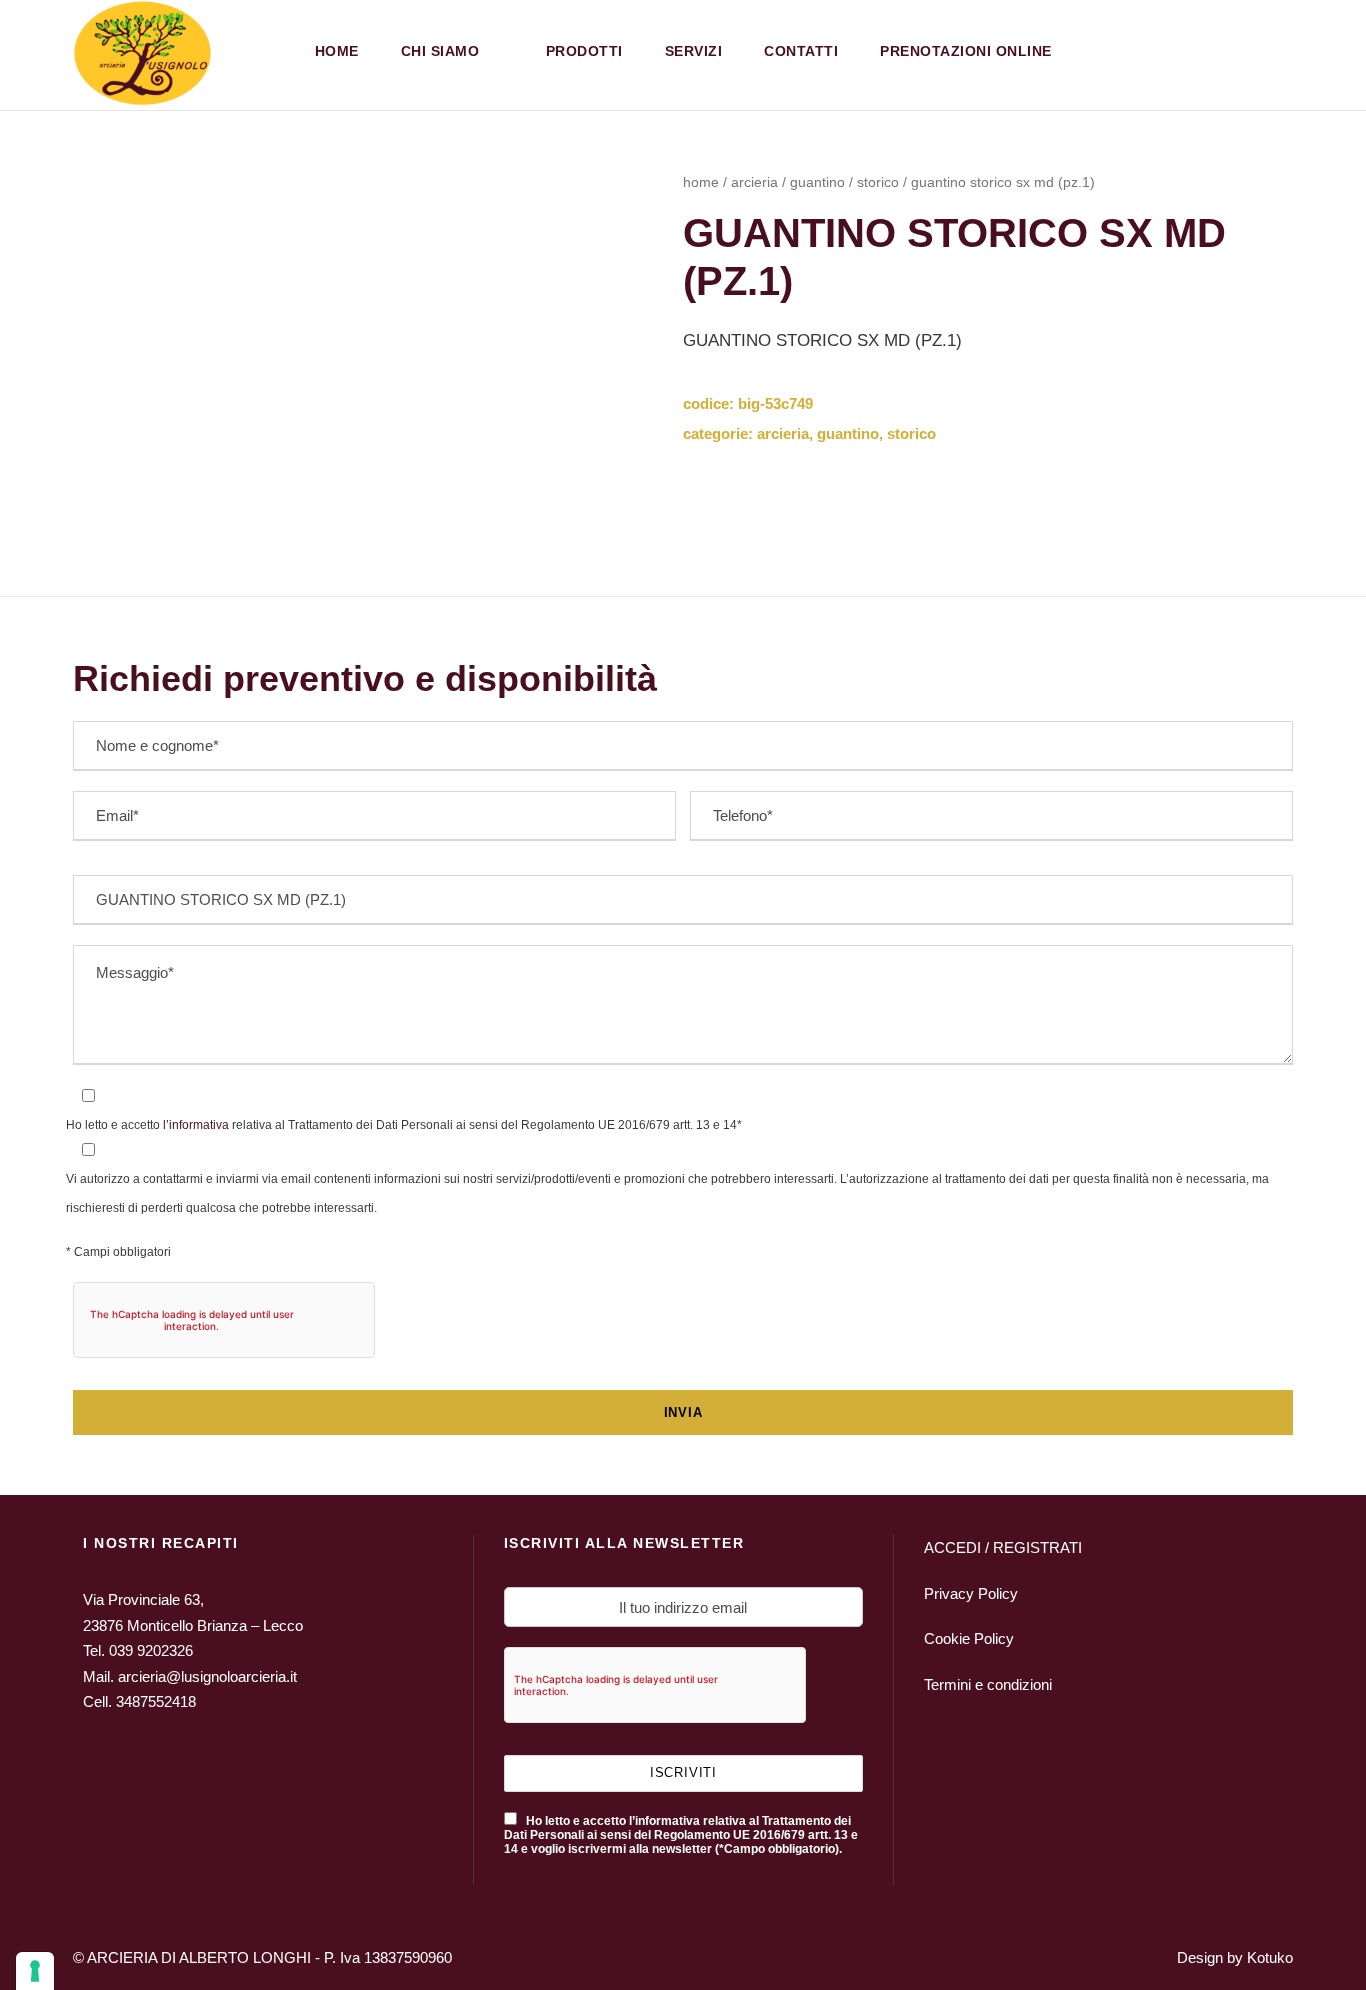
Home (337, 51)
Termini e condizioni (988, 1684)
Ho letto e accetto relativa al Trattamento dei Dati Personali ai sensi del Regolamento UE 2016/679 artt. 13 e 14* (404, 1125)
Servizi (694, 51)
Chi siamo (440, 51)
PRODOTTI (584, 51)
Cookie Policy (969, 1638)
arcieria (754, 182)
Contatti (801, 51)
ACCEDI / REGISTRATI (1003, 1547)
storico (878, 182)
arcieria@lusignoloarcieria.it (207, 1676)
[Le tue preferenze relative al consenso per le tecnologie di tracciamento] (35, 1971)
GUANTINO (817, 182)
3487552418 (156, 1701)
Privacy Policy (971, 1593)
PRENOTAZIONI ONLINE (966, 51)
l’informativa (194, 1125)
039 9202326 (151, 1650)
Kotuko (1270, 1957)
